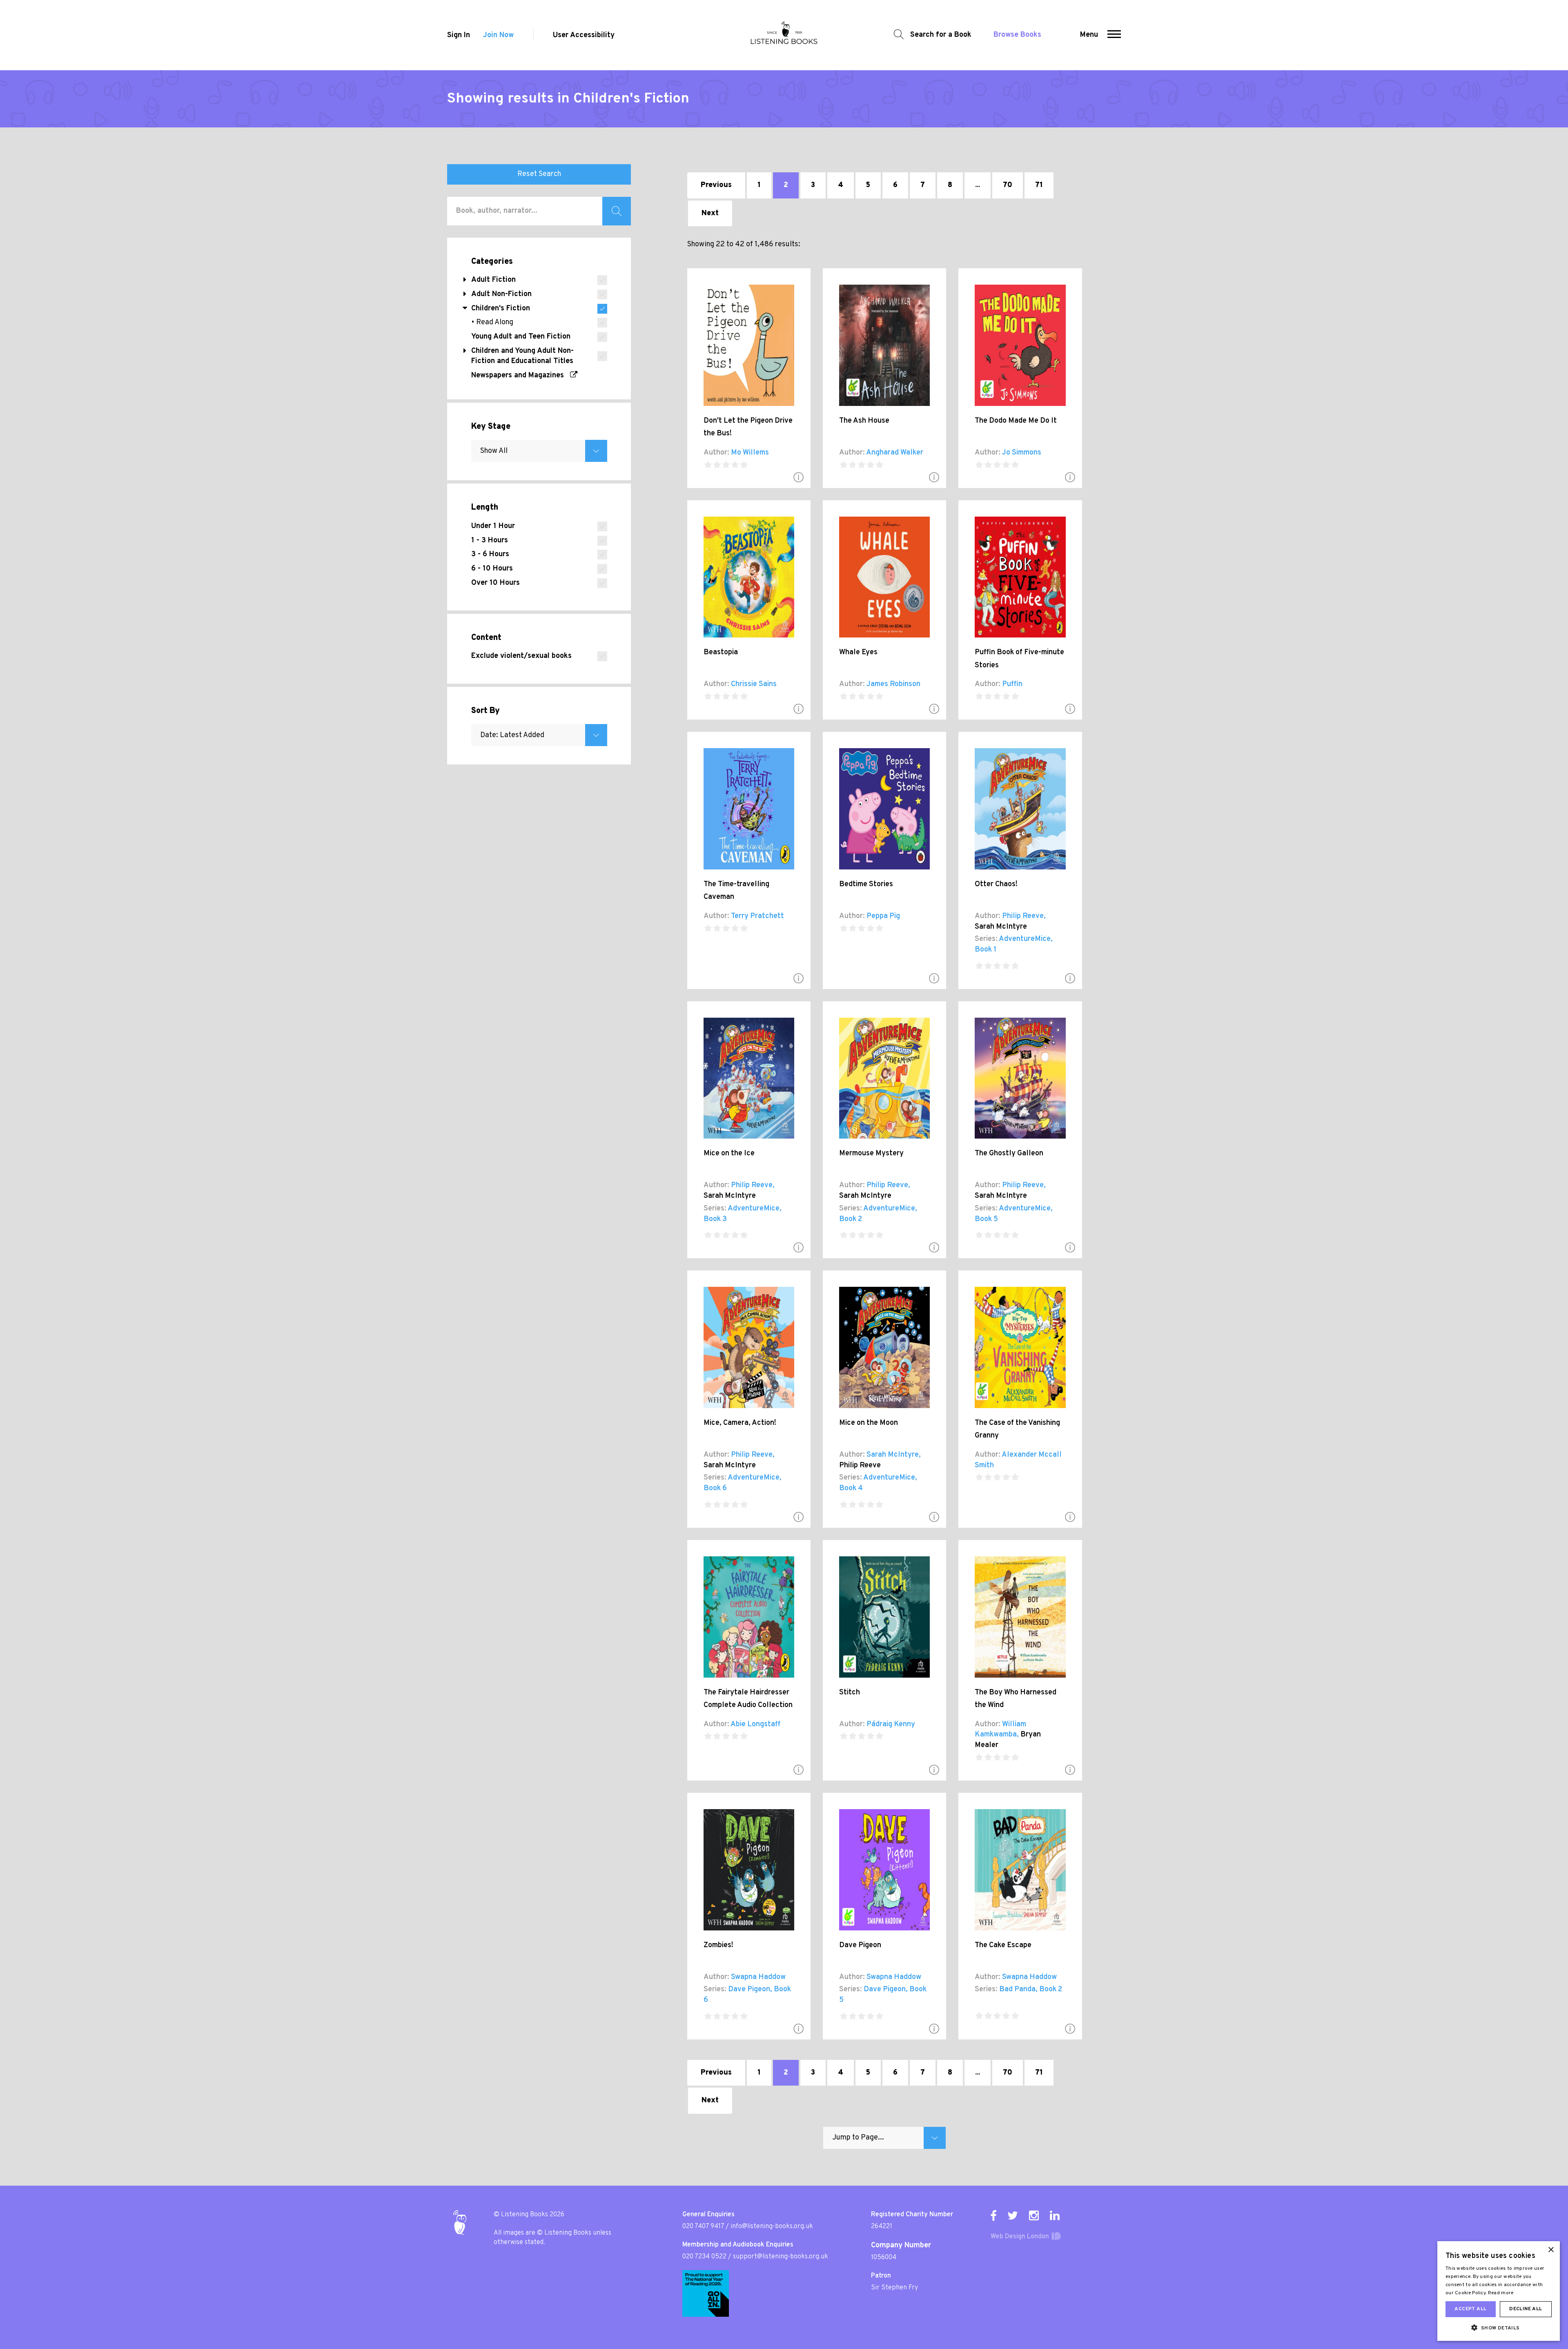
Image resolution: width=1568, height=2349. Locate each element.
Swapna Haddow (758, 1977)
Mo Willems (750, 453)
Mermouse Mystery (871, 1153)
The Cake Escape (1003, 1945)
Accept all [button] (1470, 2309)
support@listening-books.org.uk (781, 2257)
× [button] (1551, 2250)
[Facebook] (993, 2215)
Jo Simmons (1022, 453)
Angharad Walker (895, 453)
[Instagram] (1034, 2215)
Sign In (459, 35)
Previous (716, 185)
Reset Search (539, 174)
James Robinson (893, 684)
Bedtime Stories (866, 884)
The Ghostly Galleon (1009, 1153)
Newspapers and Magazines (521, 376)
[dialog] (1499, 2291)
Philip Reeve (1023, 916)
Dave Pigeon (749, 1989)
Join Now (498, 35)
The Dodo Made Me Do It (1016, 421)
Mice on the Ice (729, 1153)
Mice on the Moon (869, 1423)
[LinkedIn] (1055, 2215)
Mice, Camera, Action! (740, 1423)
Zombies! (718, 1945)
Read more (1501, 2293)
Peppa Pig (883, 916)
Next (710, 213)
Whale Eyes (858, 652)
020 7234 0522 (704, 2257)
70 (1008, 185)
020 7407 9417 (703, 2226)
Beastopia (721, 652)
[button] (1114, 35)
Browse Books (1017, 35)
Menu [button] (1089, 35)
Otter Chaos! (996, 884)
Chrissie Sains (754, 684)
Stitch (850, 1693)
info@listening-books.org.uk (772, 2226)
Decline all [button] (1526, 2309)
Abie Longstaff (755, 1724)
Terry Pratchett (757, 916)
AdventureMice (1025, 939)
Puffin (1012, 684)
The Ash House (864, 421)
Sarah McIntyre (1001, 927)
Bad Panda (1017, 1989)
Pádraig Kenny (891, 1724)
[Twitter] (1013, 2215)
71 (1039, 185)
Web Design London (1020, 2237)
